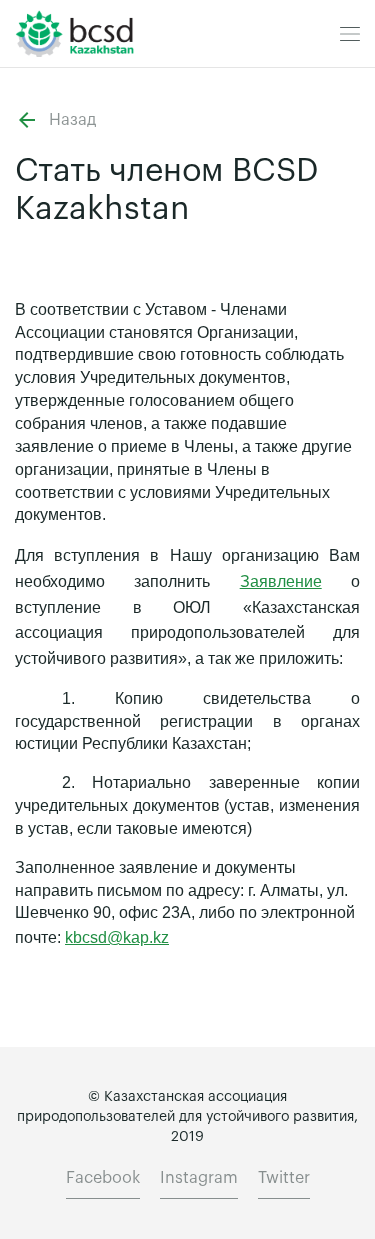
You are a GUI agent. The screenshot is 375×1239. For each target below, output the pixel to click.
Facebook (103, 1178)
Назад (72, 120)
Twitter (284, 1178)
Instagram (199, 1178)
